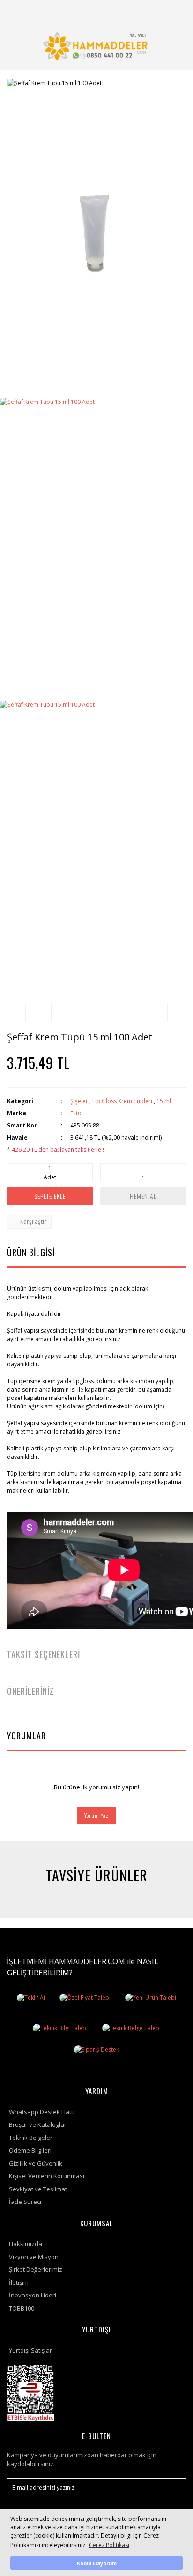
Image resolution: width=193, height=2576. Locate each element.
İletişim (19, 2282)
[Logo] (96, 46)
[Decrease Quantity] (15, 1173)
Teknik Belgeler (31, 2138)
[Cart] (152, 11)
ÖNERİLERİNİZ (30, 1691)
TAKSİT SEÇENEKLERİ (44, 1654)
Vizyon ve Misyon (34, 2257)
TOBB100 (22, 2308)
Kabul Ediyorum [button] (97, 2563)
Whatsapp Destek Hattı (42, 2112)
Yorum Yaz (96, 1815)
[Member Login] (130, 11)
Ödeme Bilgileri (30, 2150)
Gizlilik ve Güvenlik (36, 2163)
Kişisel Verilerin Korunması (47, 2176)
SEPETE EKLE (50, 1196)
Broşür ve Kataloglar (38, 2124)
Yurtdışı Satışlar (30, 2350)
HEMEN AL (143, 1196)
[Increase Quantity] (85, 1173)
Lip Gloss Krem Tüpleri (122, 1101)
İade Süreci (25, 2202)
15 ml (164, 1101)
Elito (76, 1113)
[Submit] (174, 2488)
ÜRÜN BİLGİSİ (31, 1252)
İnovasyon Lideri (33, 2295)
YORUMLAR (26, 1736)
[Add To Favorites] (143, 1173)
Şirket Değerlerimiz (36, 2269)
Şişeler (79, 1101)
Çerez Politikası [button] (109, 2545)
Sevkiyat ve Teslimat (38, 2189)
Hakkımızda (26, 2244)
